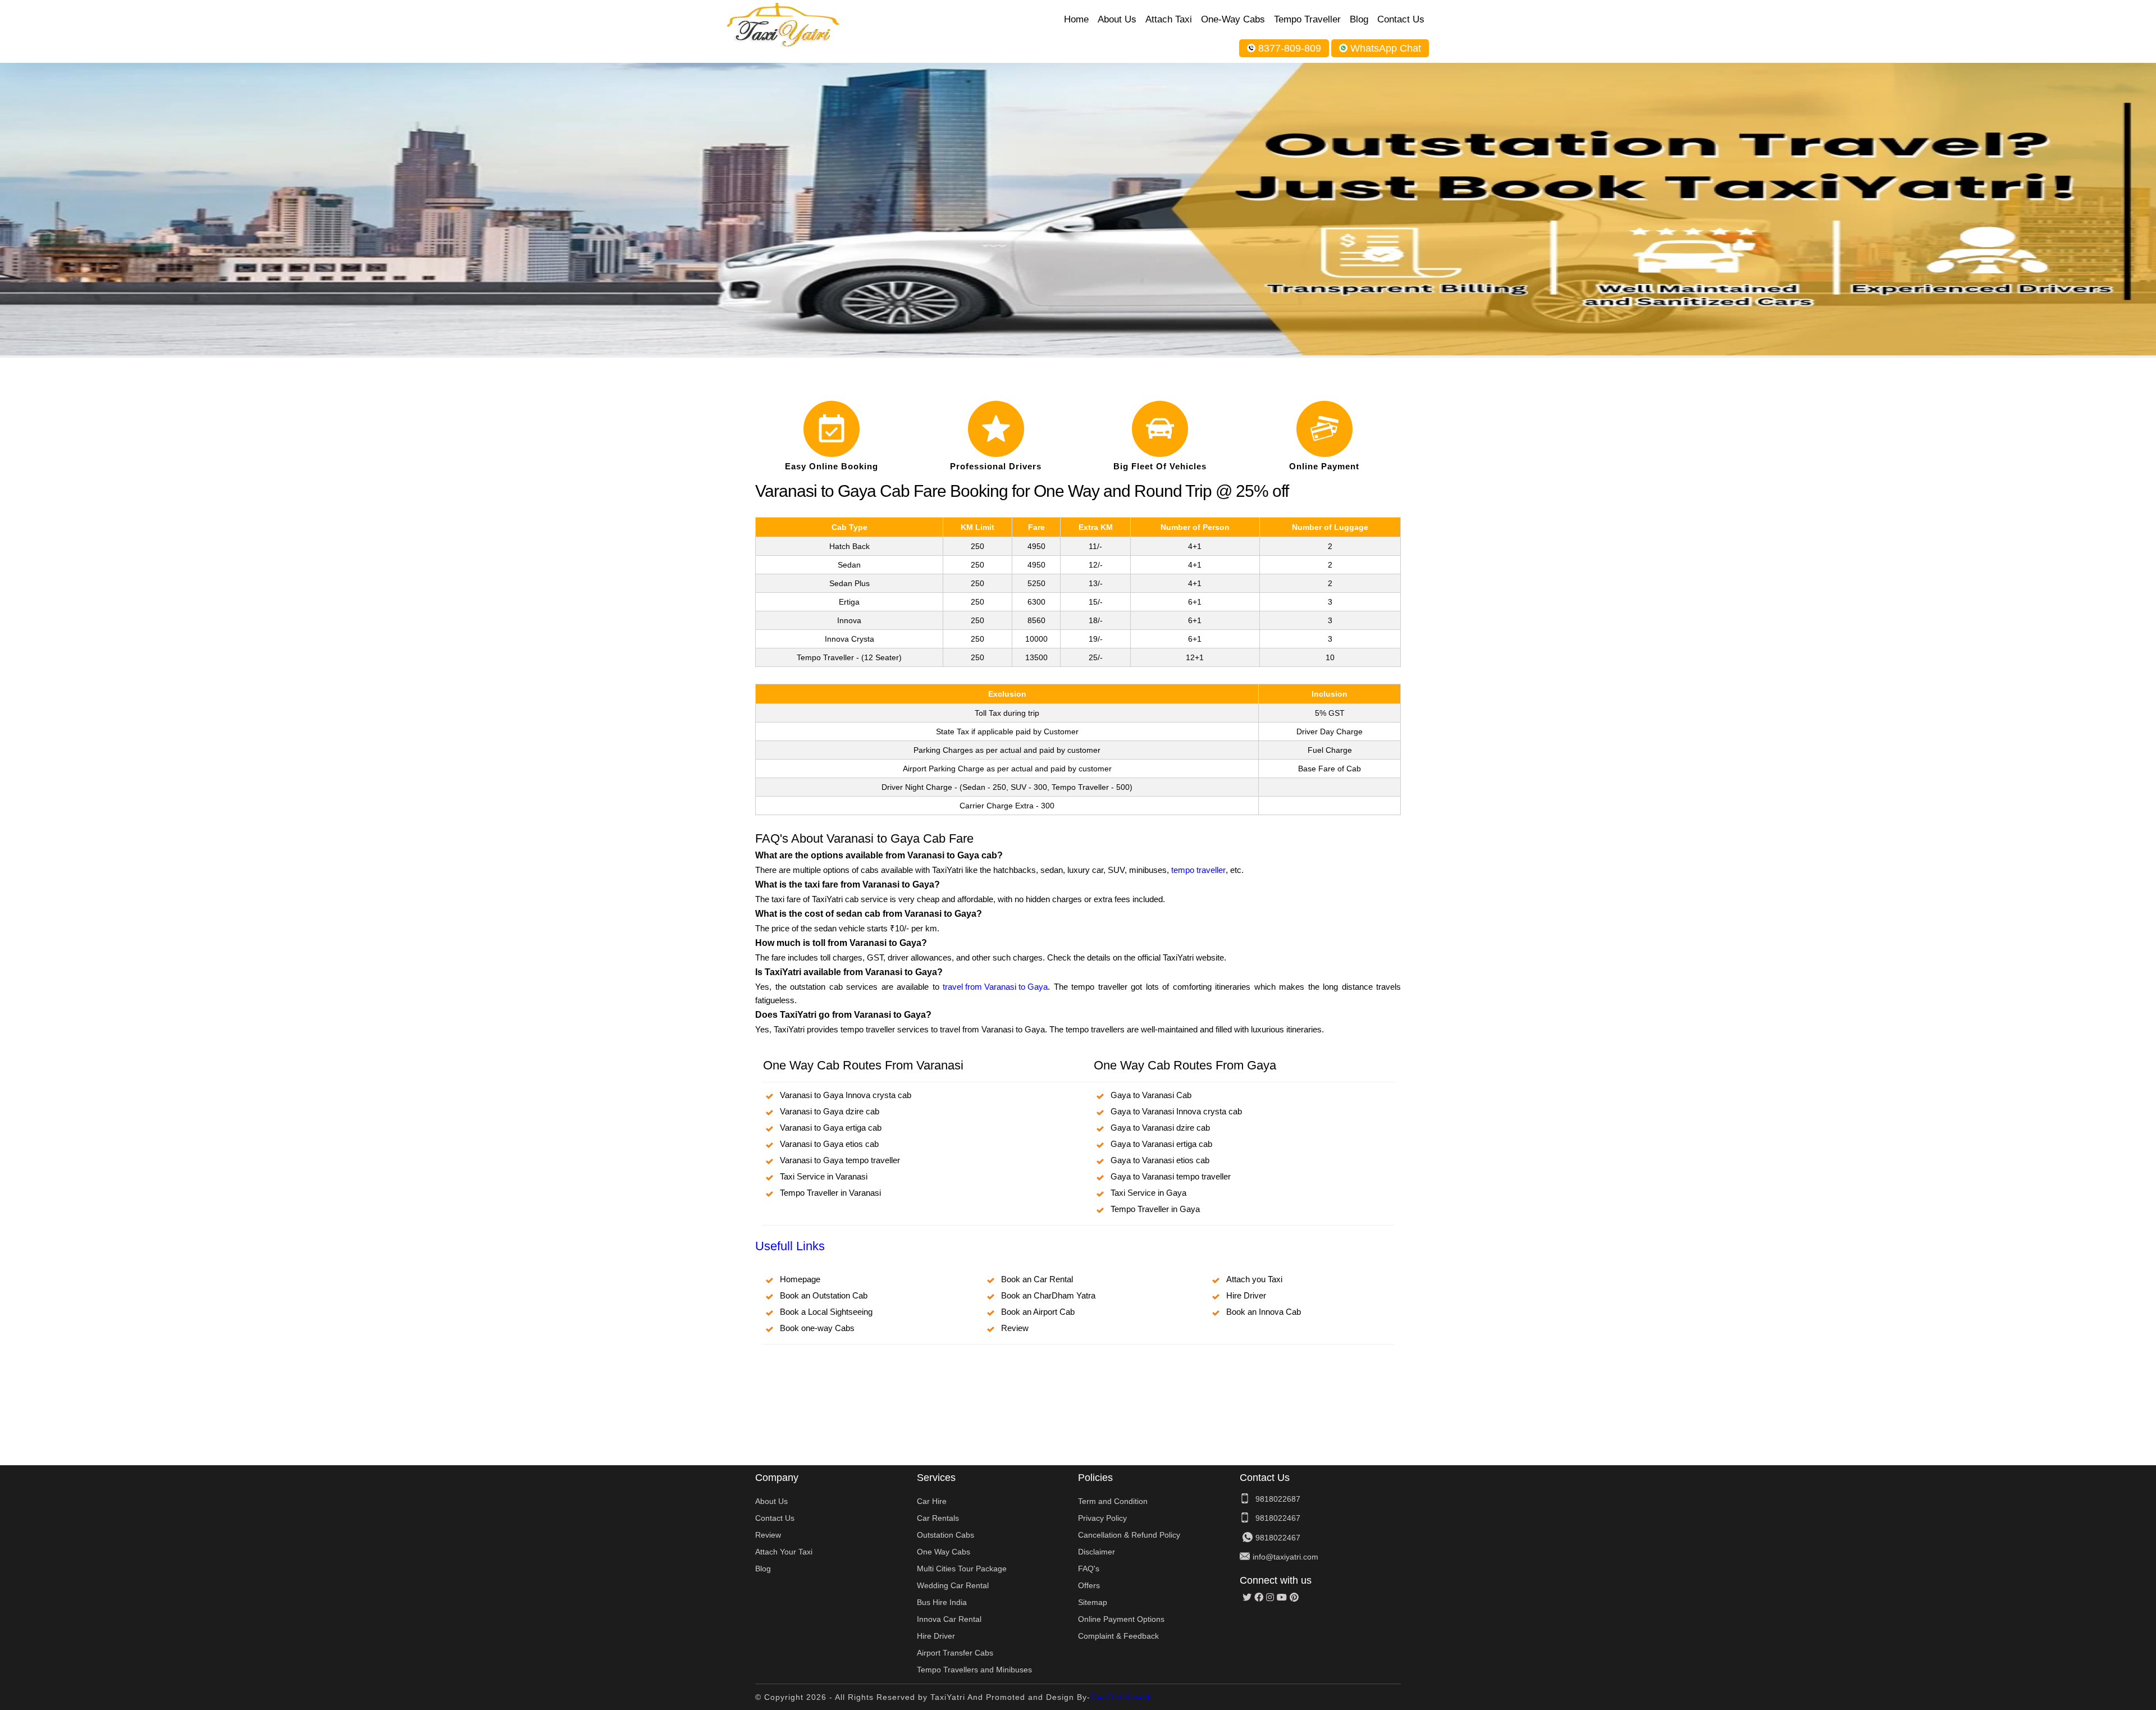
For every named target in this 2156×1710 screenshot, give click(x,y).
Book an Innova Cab (1264, 1312)
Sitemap (1093, 1602)
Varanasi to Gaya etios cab (829, 1144)
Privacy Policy (1102, 1518)
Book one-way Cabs (817, 1328)
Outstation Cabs (945, 1535)
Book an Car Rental (1037, 1279)
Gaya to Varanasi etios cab (1160, 1160)
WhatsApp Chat (1386, 48)
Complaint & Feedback (1118, 1636)
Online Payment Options (1121, 1619)
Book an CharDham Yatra (1048, 1295)
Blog (1359, 19)
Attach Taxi (1169, 19)
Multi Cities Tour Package (962, 1569)
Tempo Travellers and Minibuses (974, 1670)
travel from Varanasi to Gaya (995, 987)
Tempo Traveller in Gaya (1155, 1209)
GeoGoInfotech (1121, 1697)
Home (1076, 19)
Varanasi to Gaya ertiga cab (831, 1128)
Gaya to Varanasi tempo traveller (1171, 1176)
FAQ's (1089, 1569)
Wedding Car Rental (953, 1585)
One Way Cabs (944, 1552)
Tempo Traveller (1307, 19)
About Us (1117, 19)
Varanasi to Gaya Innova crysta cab (846, 1095)
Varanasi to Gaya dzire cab (830, 1111)
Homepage (800, 1279)
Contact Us (1401, 19)
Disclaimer (1097, 1552)
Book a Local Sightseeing (826, 1312)
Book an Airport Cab (1038, 1312)
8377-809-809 (1290, 48)
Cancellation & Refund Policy (1129, 1535)
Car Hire (932, 1501)
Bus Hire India (942, 1602)
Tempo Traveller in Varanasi (830, 1193)
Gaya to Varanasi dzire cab (1160, 1128)
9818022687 (1278, 1499)
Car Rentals (938, 1518)
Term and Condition (1113, 1501)
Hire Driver (1246, 1295)
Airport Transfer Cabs (955, 1653)
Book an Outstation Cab (824, 1295)
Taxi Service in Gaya (1148, 1193)
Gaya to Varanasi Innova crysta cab (1176, 1111)
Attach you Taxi (1254, 1279)
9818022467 (1278, 1518)
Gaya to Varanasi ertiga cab (1161, 1144)
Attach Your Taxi (784, 1552)
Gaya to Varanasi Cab (1151, 1095)
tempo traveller (1198, 870)
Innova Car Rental (949, 1619)
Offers (1089, 1585)
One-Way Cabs (1233, 19)
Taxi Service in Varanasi (824, 1176)
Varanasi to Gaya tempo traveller (840, 1160)
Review (1015, 1328)
